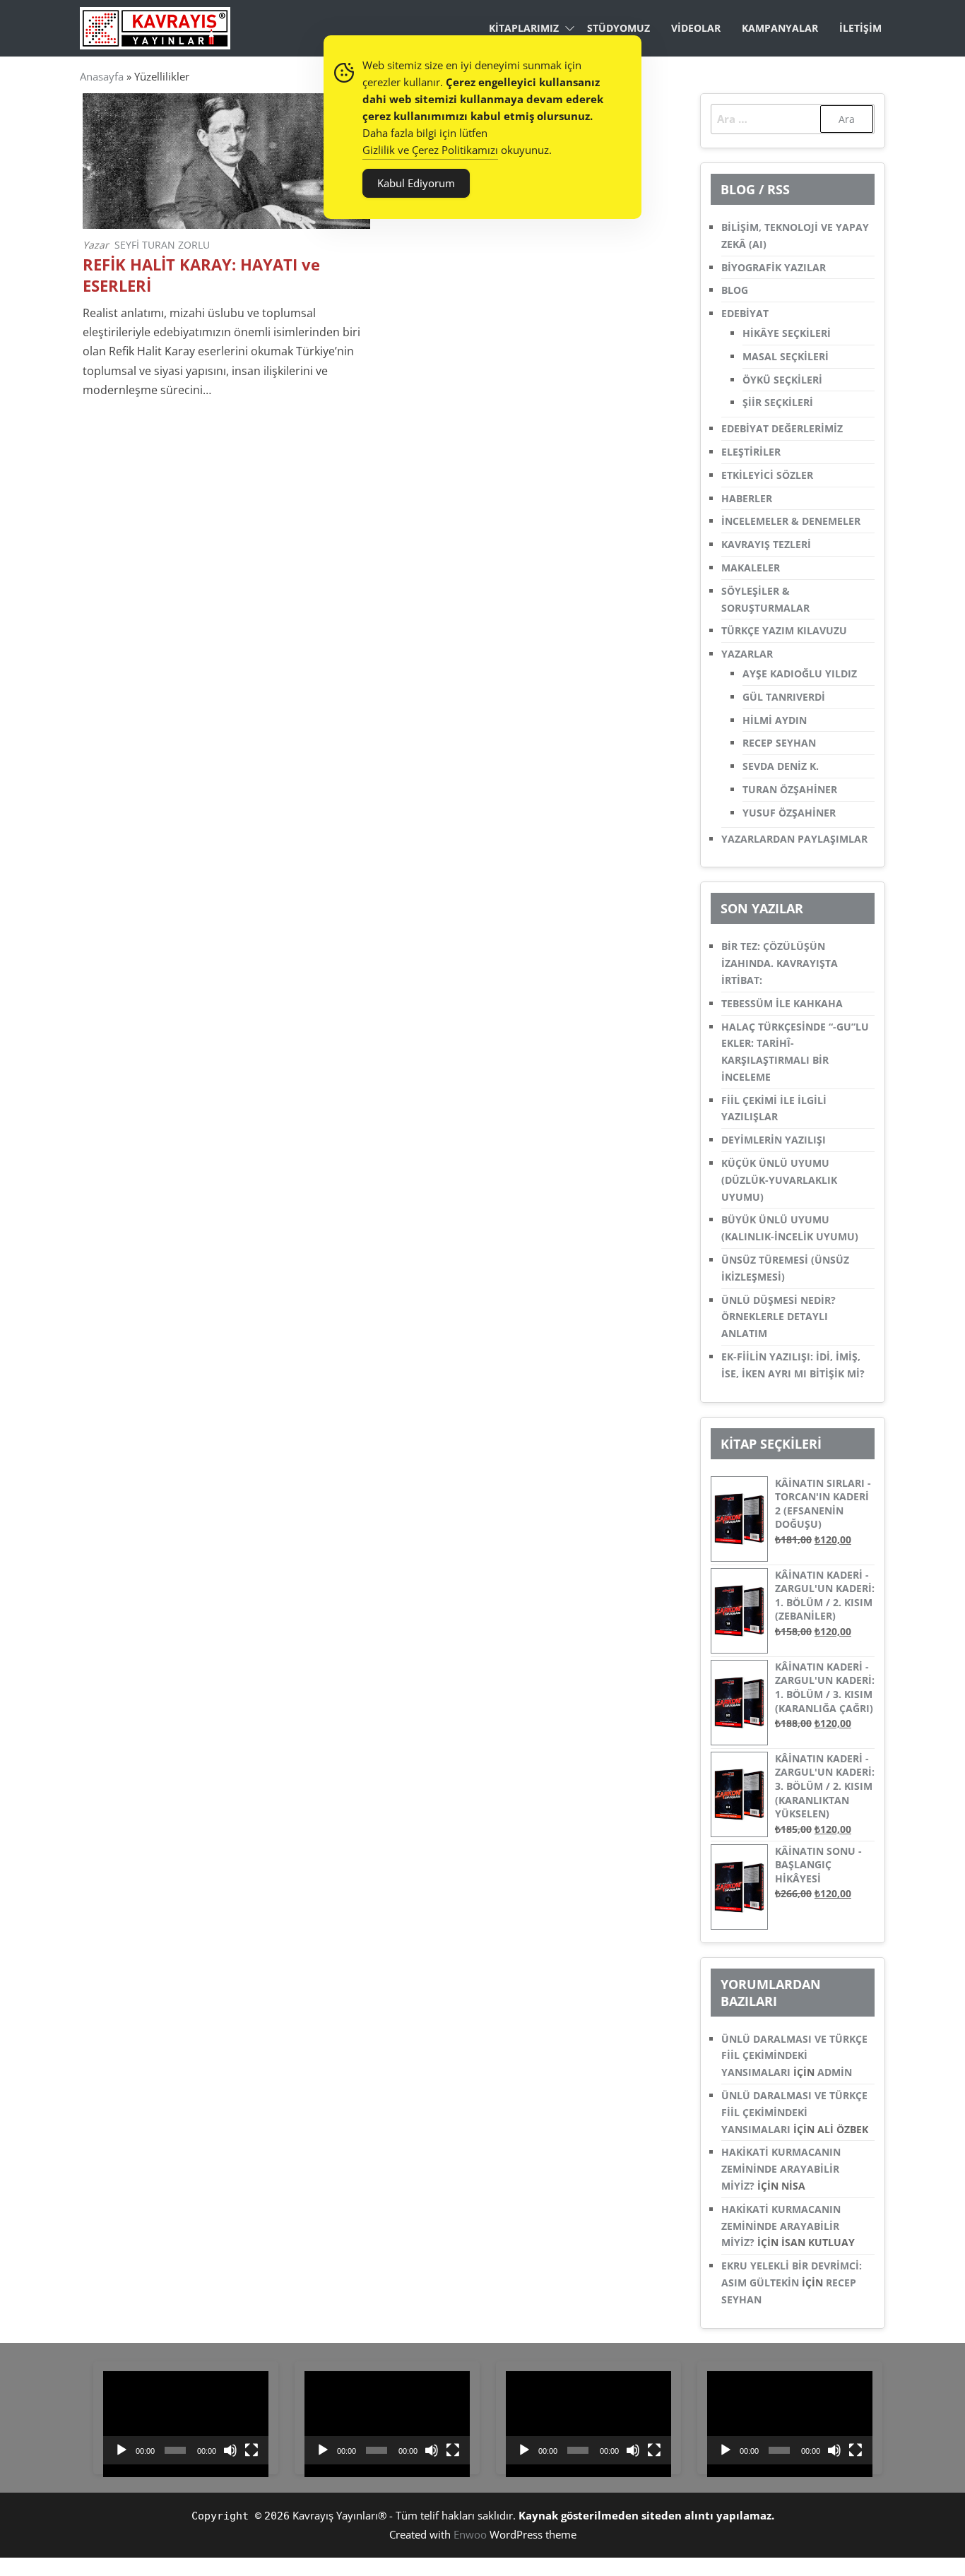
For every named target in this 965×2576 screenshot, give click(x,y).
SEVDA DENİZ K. (781, 766)
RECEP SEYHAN (779, 743)
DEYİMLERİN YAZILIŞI (774, 1140)
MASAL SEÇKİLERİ (786, 356)
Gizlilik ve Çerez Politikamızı (430, 150)
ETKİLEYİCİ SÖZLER (767, 475)
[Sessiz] (230, 2450)
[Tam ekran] (251, 2450)
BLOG (735, 290)
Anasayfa (102, 76)
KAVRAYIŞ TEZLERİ (766, 544)
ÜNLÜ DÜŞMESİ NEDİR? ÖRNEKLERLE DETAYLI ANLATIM (778, 1317)
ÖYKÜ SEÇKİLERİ (782, 380)
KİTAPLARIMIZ (524, 28)
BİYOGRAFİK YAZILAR (774, 267)
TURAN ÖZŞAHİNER (790, 789)
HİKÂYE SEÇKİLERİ (787, 333)
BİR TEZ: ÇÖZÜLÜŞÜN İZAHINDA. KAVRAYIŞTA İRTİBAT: (780, 963)
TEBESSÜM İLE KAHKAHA (782, 1003)
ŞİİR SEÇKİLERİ (778, 402)
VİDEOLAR (696, 28)
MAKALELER (751, 568)
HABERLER (747, 498)
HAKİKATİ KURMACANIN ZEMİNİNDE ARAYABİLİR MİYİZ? (781, 2169)
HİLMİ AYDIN (775, 720)
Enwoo (470, 2534)
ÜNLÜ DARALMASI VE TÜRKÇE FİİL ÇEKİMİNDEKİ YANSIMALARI (794, 2056)
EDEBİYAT (745, 313)
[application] (186, 2418)
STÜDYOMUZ (618, 28)
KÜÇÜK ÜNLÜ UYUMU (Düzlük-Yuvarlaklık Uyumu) (779, 1180)
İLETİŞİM (860, 28)
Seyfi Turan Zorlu (162, 245)
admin (835, 2072)
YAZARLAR (747, 654)
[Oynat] (122, 2450)
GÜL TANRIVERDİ (784, 697)
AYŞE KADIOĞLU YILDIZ (800, 673)
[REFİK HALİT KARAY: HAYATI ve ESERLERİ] (226, 160)
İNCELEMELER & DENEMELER (791, 521)
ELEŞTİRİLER (751, 452)
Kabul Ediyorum (416, 183)
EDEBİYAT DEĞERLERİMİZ (782, 428)
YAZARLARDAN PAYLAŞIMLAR (794, 839)
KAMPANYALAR (780, 28)
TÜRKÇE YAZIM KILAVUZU (784, 630)
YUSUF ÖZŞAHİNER (789, 813)
